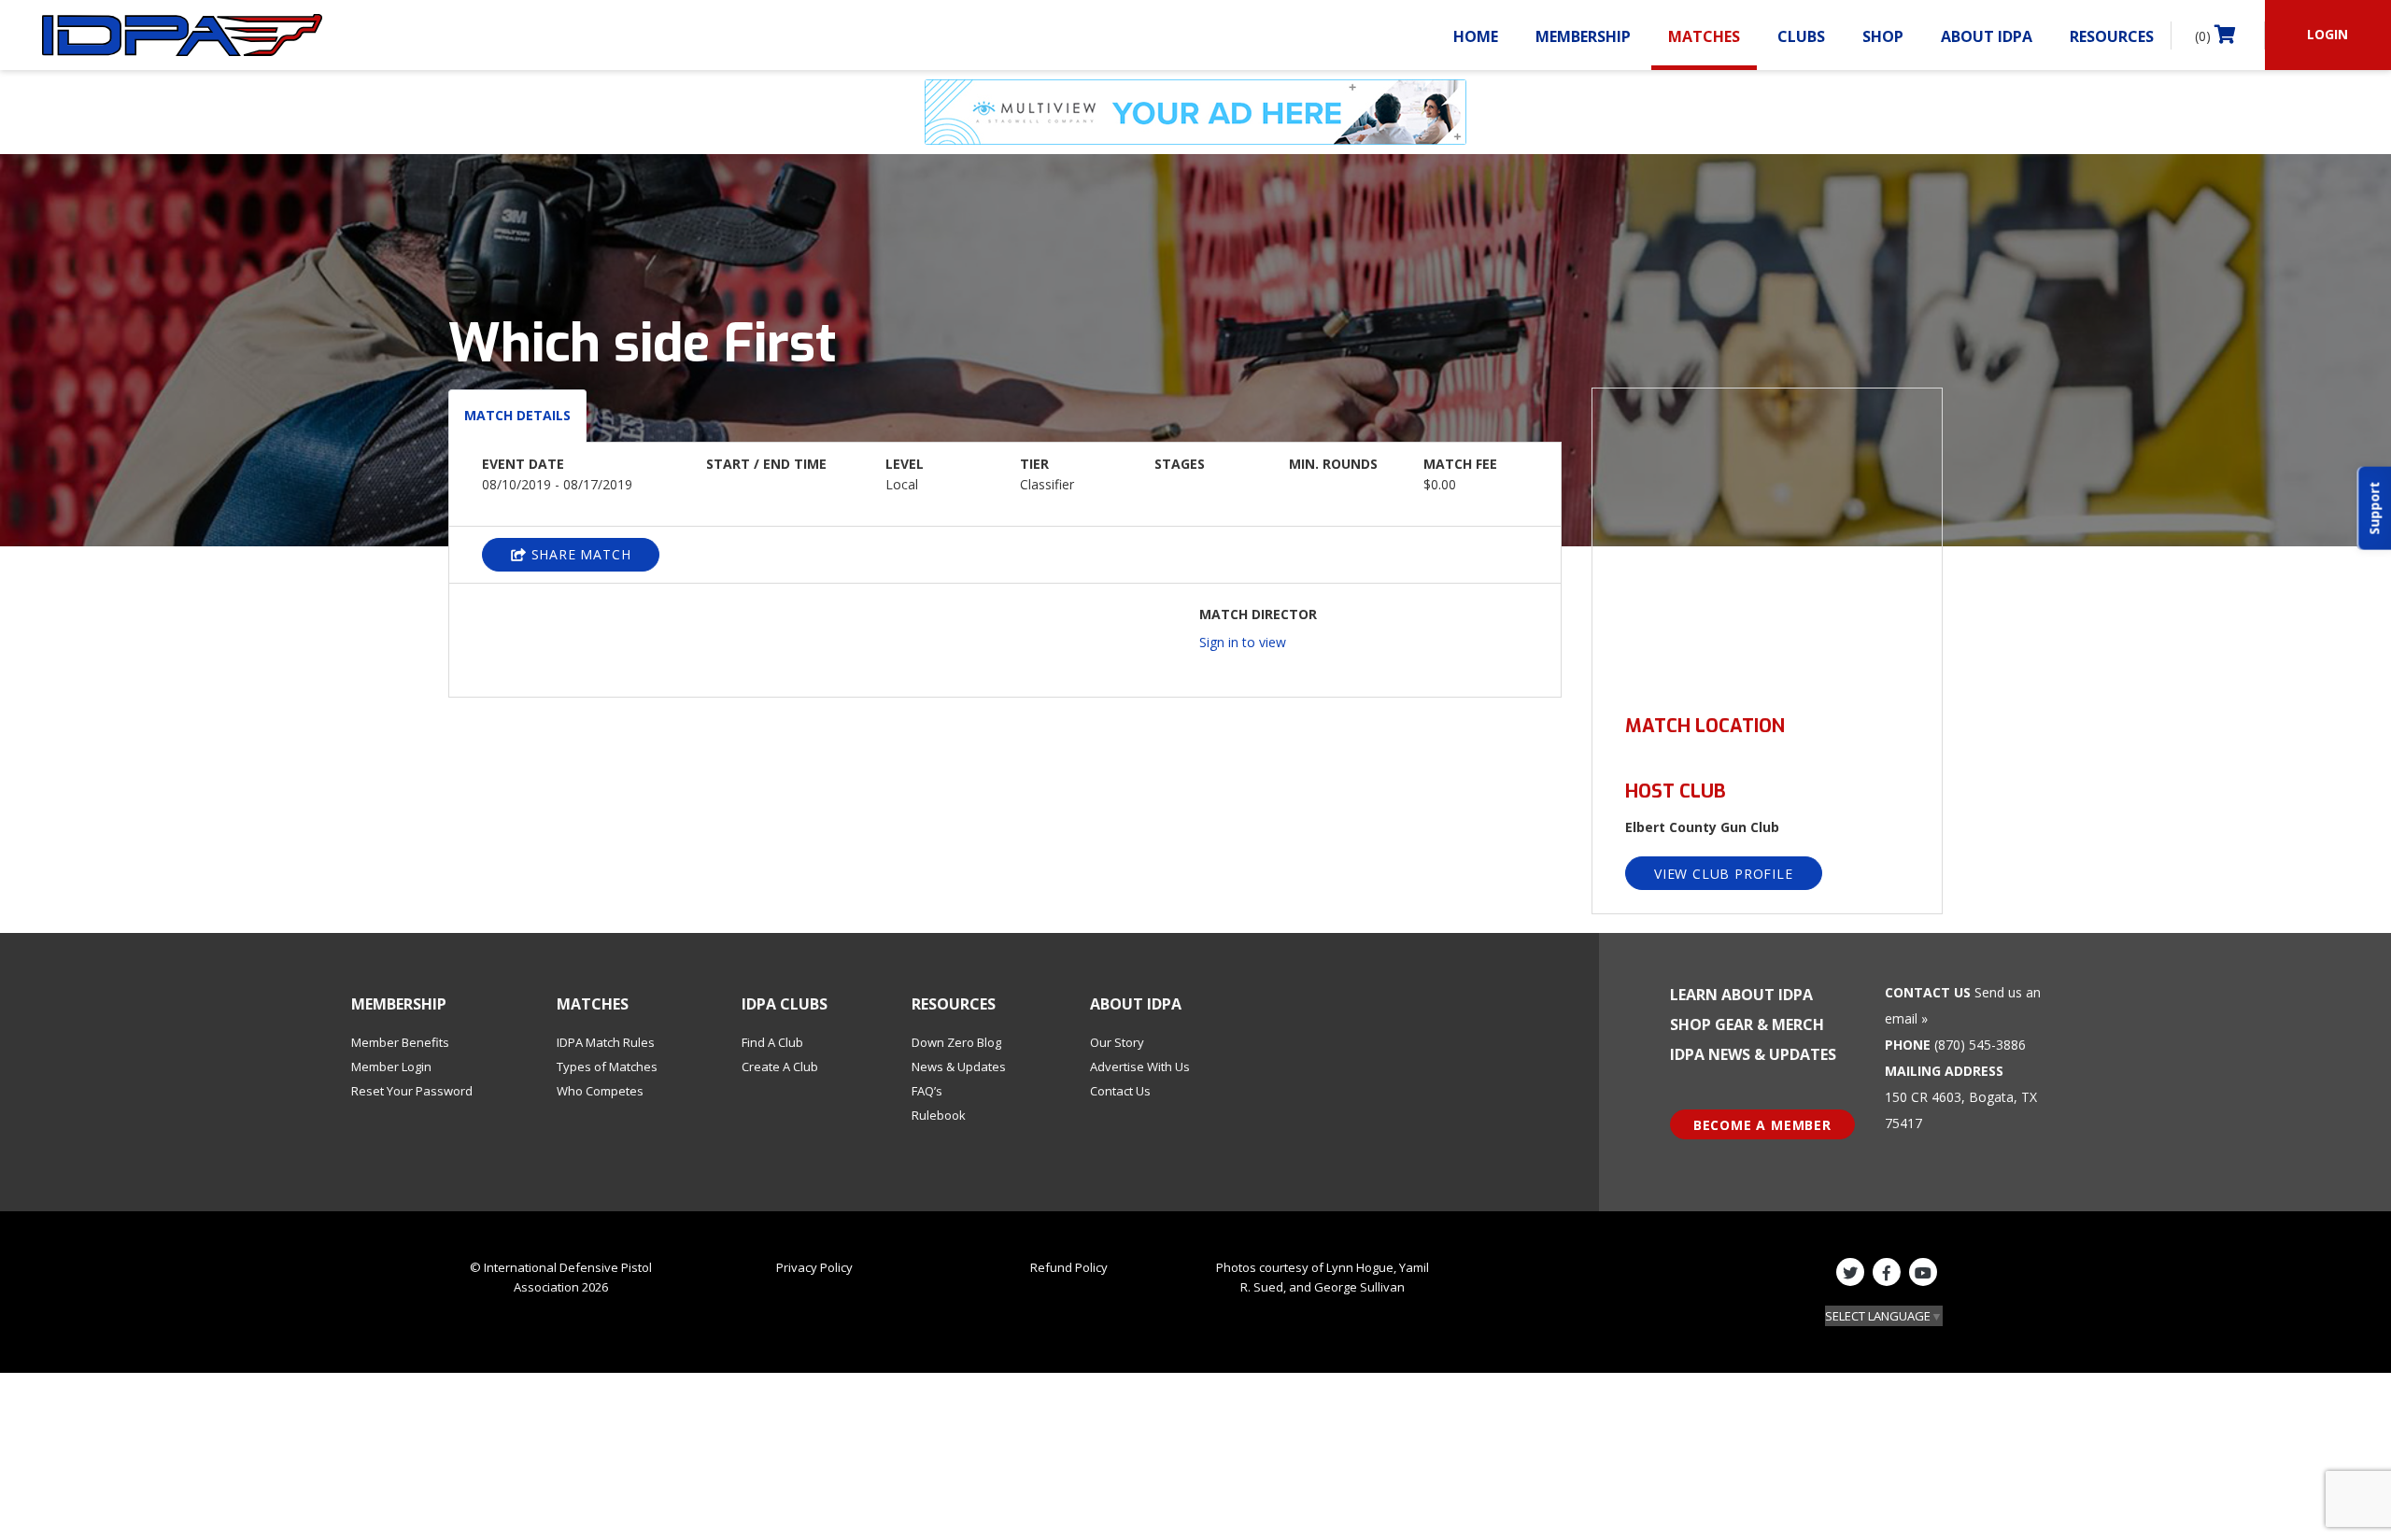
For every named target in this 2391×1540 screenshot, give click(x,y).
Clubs (1801, 36)
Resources (2112, 36)
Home (1476, 36)
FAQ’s (927, 1091)
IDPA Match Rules (606, 1042)
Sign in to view (1243, 642)
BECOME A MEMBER (1762, 1125)
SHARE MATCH (579, 554)
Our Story (1117, 1042)
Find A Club (772, 1042)
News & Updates (959, 1067)
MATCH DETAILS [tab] (517, 415)
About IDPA (1987, 36)
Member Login (391, 1067)
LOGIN (2327, 34)
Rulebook (939, 1115)
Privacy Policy (814, 1267)
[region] (1767, 540)
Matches (1704, 36)
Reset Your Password (412, 1091)
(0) (2205, 36)
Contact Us (1120, 1091)
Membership (1583, 36)
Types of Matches (607, 1067)
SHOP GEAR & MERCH (1747, 1024)
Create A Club (780, 1067)
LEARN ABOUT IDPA (1741, 995)
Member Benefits (400, 1042)
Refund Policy (1069, 1267)
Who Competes (600, 1091)
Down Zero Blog (956, 1042)
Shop (1883, 36)
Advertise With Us (1140, 1067)
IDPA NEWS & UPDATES (1753, 1054)
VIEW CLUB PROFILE (1724, 874)
